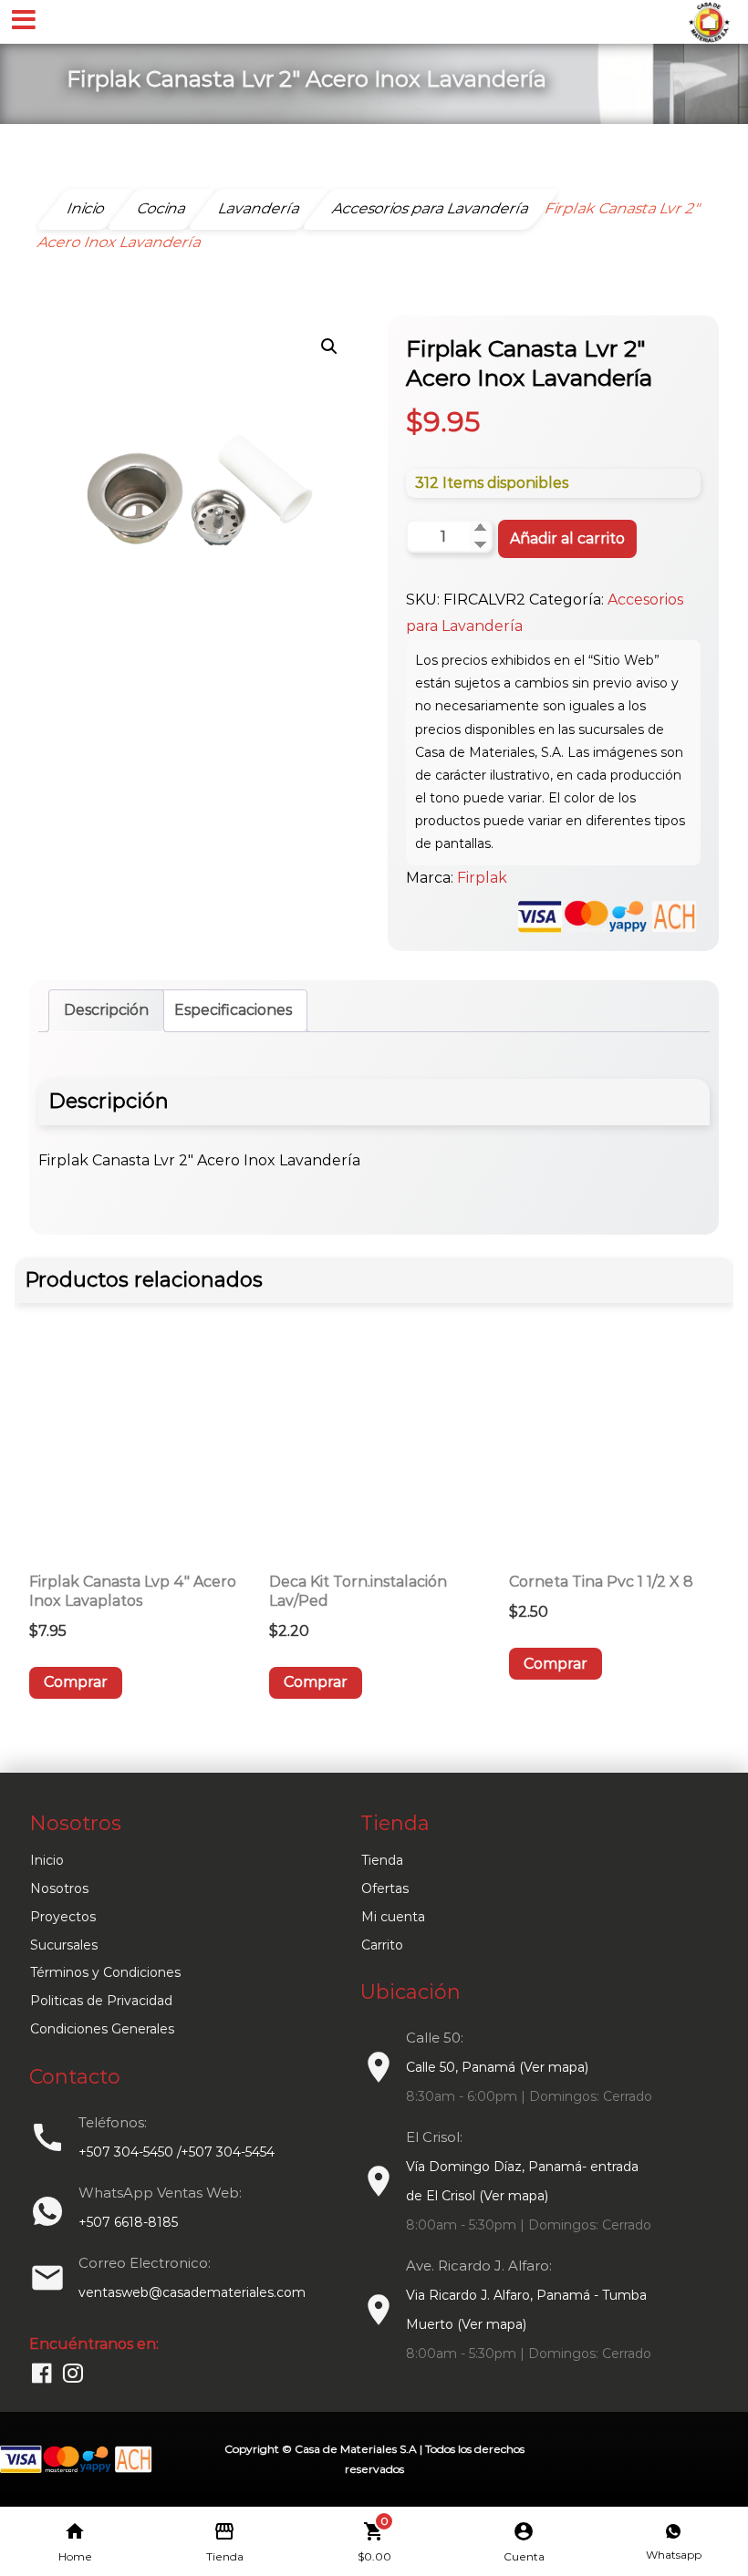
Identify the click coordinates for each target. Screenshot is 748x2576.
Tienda (382, 1860)
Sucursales (64, 1945)
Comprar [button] (76, 1682)
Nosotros (59, 1888)
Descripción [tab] (106, 1010)
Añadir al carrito (567, 538)
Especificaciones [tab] (233, 1010)
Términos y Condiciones (105, 1972)
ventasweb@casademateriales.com (192, 2292)
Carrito (382, 1945)
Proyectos (63, 1917)
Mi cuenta (393, 1917)
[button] (329, 347)
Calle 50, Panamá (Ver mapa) (497, 2067)
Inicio (47, 1860)
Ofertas (385, 1888)
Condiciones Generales (102, 2029)
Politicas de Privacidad (101, 2001)
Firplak (482, 878)
